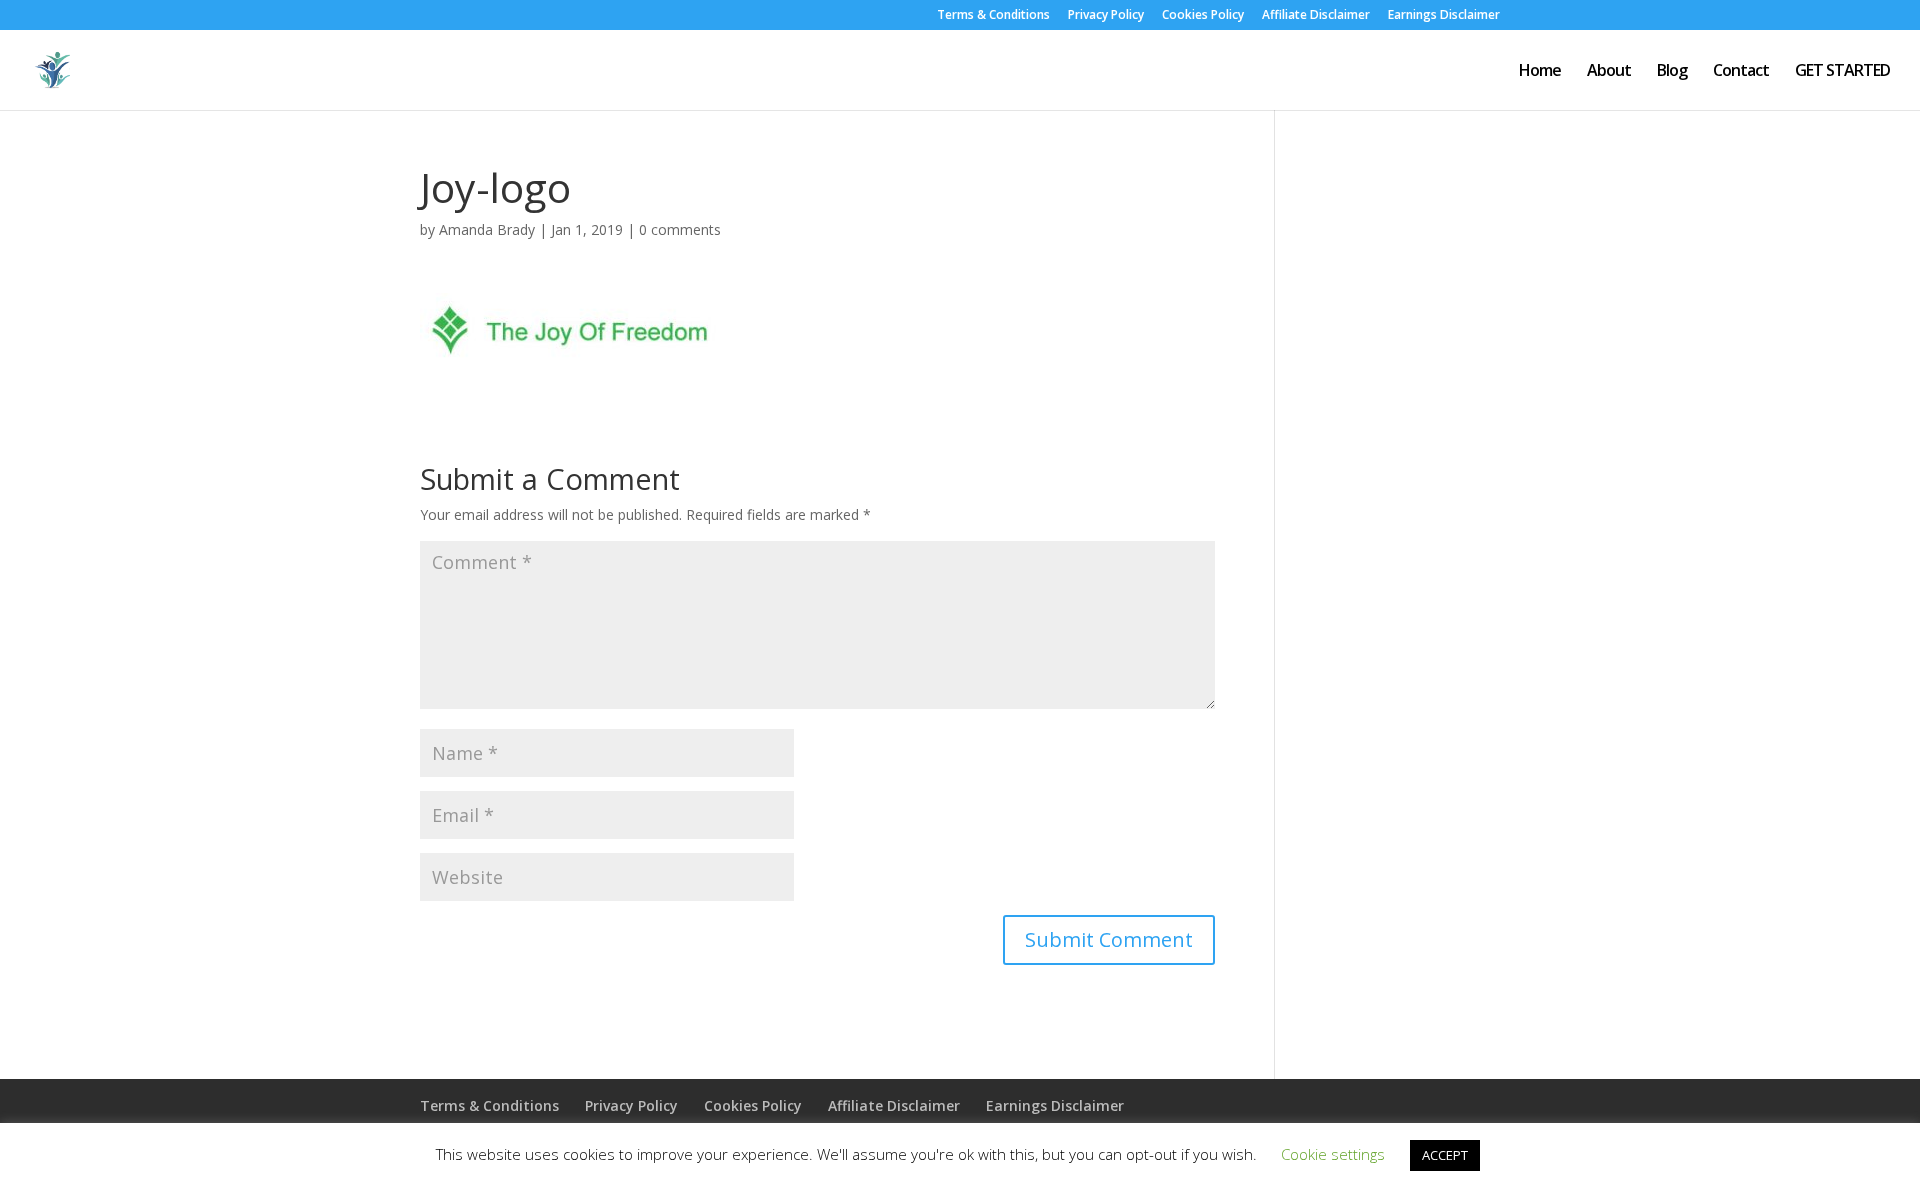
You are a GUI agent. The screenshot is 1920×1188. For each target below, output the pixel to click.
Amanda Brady (487, 229)
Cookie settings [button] (1333, 1154)
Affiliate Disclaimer (1316, 16)
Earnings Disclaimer (1444, 16)
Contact (1741, 72)
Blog (1672, 72)
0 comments (680, 229)
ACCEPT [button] (1445, 1155)
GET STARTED (1842, 72)
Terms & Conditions (993, 16)
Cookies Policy (1203, 16)
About (1609, 72)
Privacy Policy (1106, 16)
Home (1540, 72)
